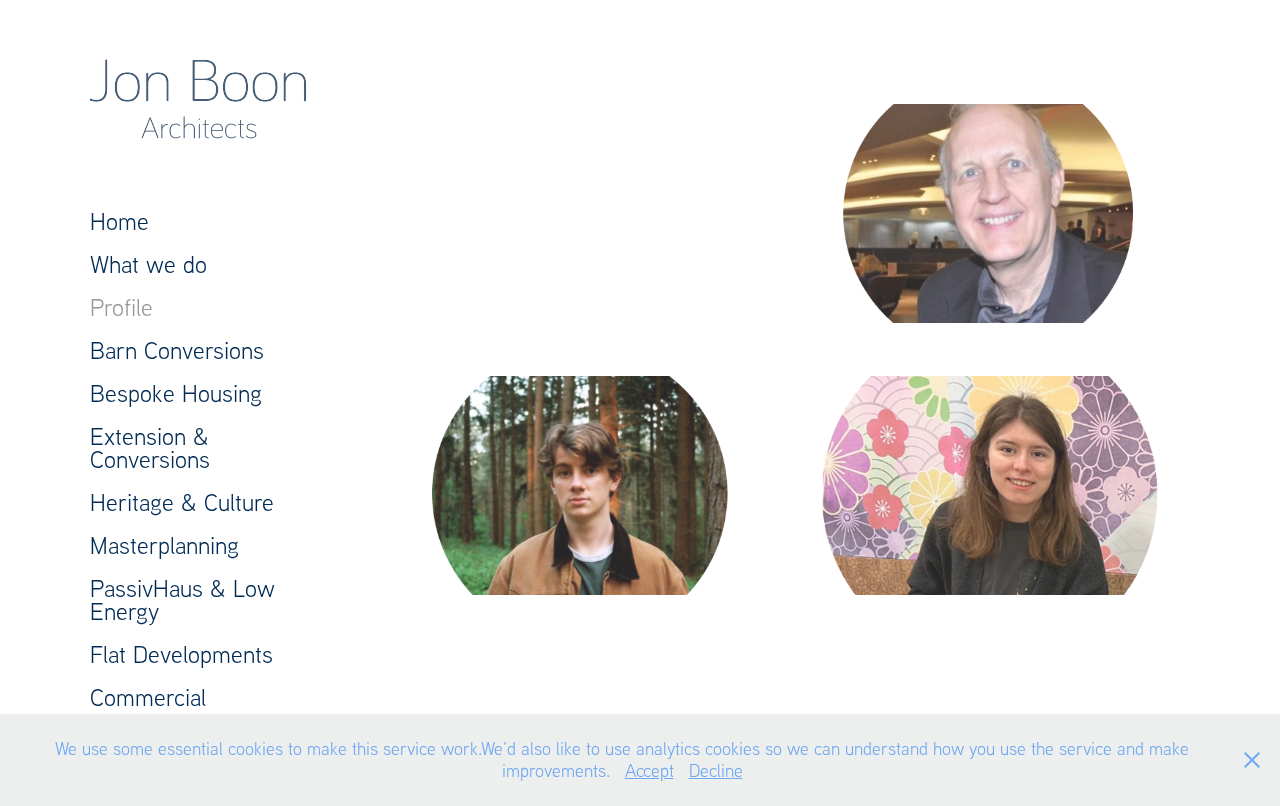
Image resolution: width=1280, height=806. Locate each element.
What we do (148, 263)
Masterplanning (164, 544)
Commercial (148, 696)
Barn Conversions (177, 349)
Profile (121, 306)
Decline (716, 770)
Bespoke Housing (176, 392)
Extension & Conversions (150, 447)
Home (119, 220)
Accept (649, 770)
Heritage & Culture (182, 501)
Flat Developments (181, 653)
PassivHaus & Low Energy (182, 599)
